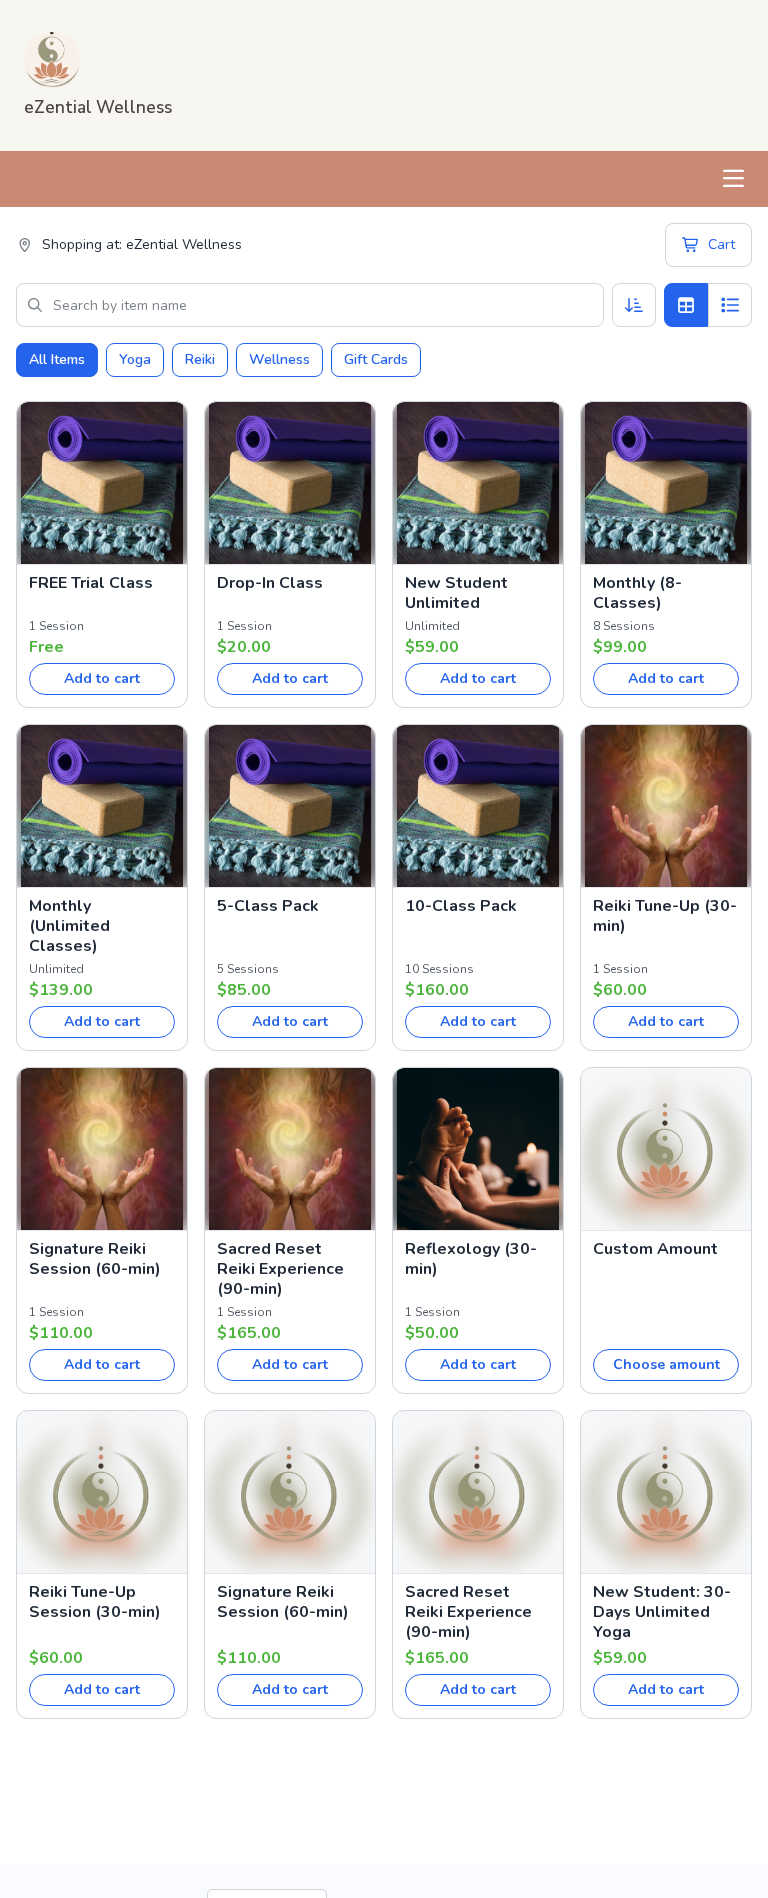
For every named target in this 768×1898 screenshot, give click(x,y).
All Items (57, 359)
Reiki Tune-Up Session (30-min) (95, 1602)
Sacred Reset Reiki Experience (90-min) (280, 1269)
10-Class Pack (461, 906)
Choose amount (666, 1364)
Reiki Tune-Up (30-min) (665, 916)
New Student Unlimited (456, 593)
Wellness (279, 359)
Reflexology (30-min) (471, 1259)
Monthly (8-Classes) (637, 593)
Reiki (200, 359)
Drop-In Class (270, 583)
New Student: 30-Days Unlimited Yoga (662, 1612)
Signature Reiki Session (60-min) (95, 1259)
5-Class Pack (268, 906)
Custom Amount (655, 1249)
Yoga (135, 359)
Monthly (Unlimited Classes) (69, 926)
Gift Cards (376, 359)
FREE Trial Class (91, 583)
